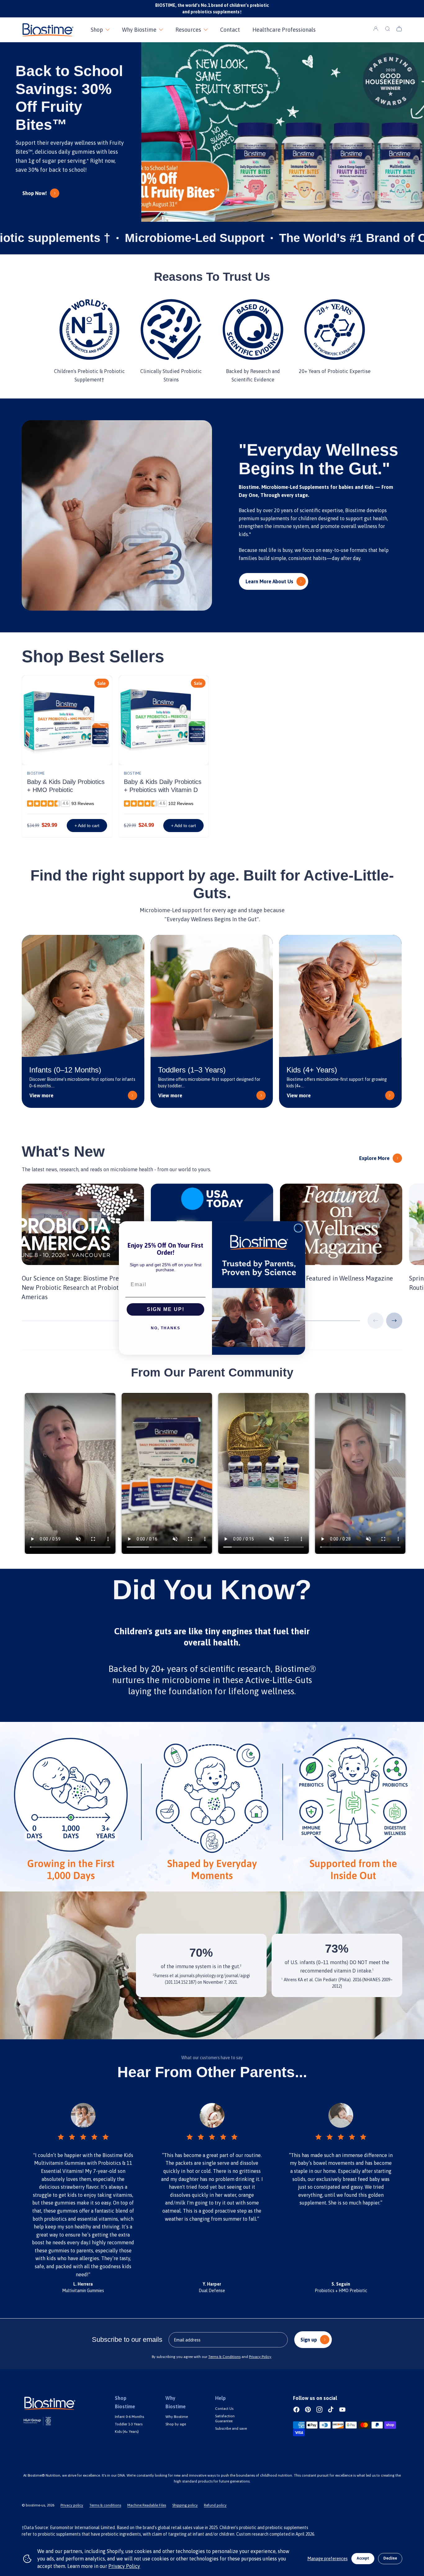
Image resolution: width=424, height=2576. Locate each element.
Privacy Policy (124, 2566)
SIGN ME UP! (166, 1309)
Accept (363, 2558)
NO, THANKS (166, 1328)
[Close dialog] (298, 1228)
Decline (390, 2558)
